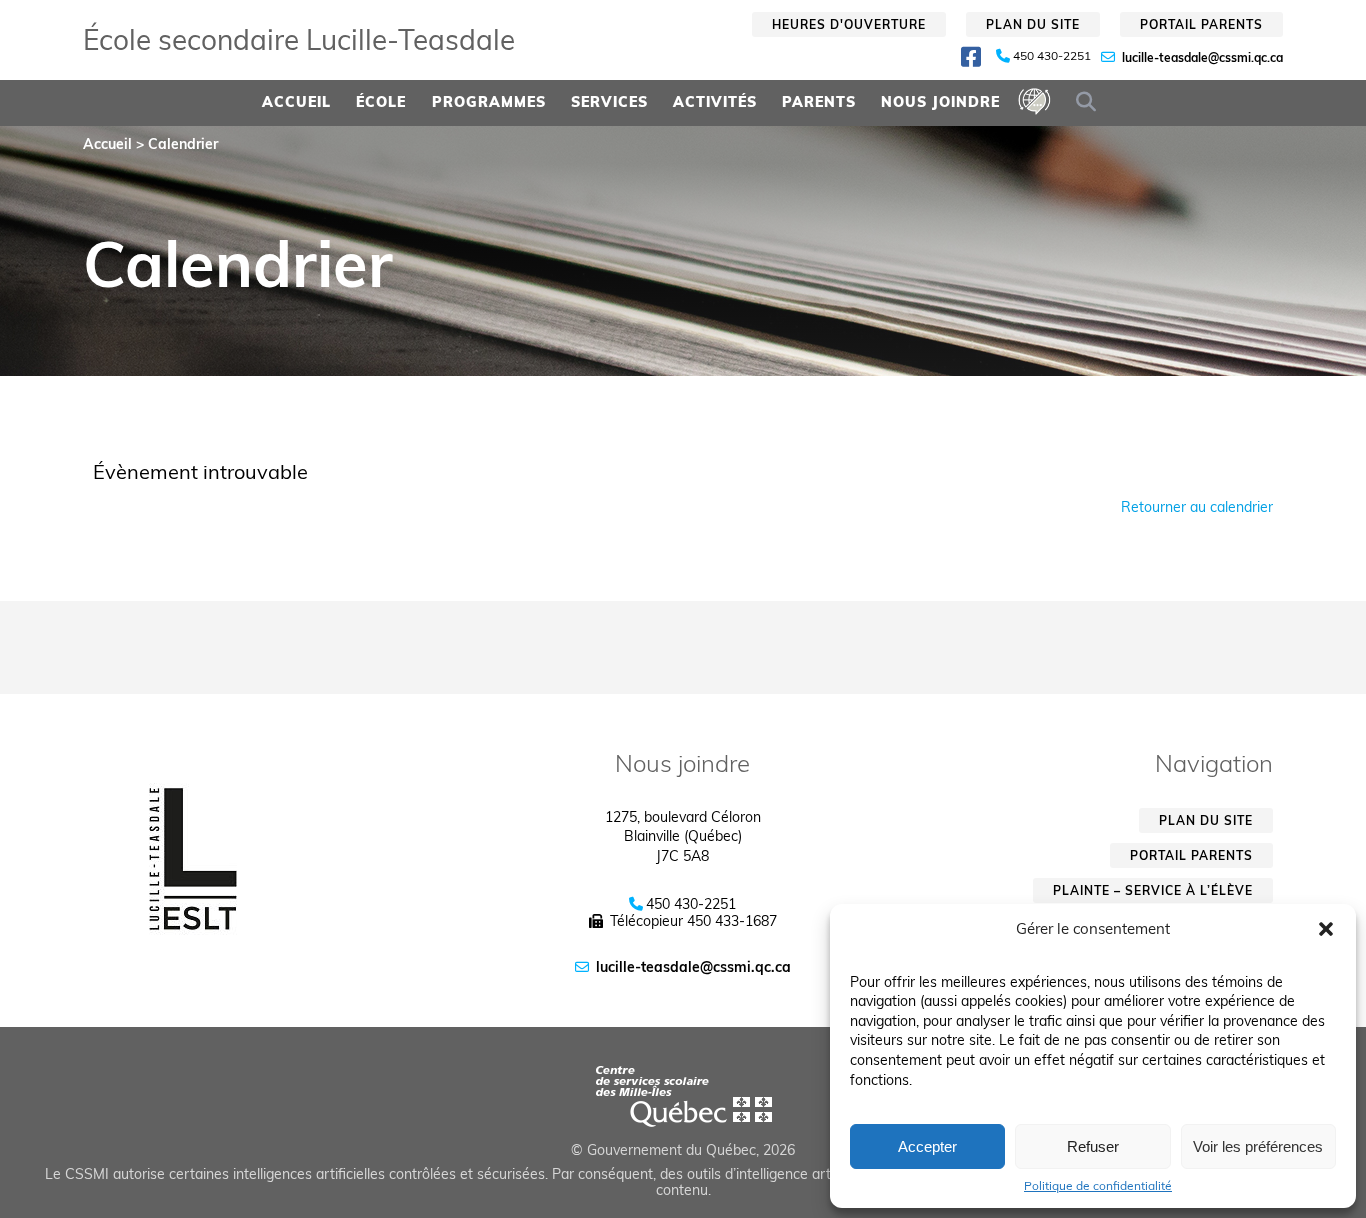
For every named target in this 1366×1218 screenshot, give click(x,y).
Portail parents (1201, 24)
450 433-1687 (732, 921)
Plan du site (1033, 24)
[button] (1326, 929)
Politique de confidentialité (1098, 1186)
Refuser (1093, 1146)
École (381, 102)
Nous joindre (940, 102)
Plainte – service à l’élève (1153, 890)
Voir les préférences (1258, 1146)
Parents (819, 102)
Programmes (489, 102)
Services (609, 102)
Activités (715, 102)
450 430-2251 (1052, 56)
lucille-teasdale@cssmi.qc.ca (1202, 57)
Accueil (296, 102)
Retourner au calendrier (1197, 507)
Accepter (927, 1146)
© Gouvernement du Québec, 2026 (683, 1150)
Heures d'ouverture (849, 24)
